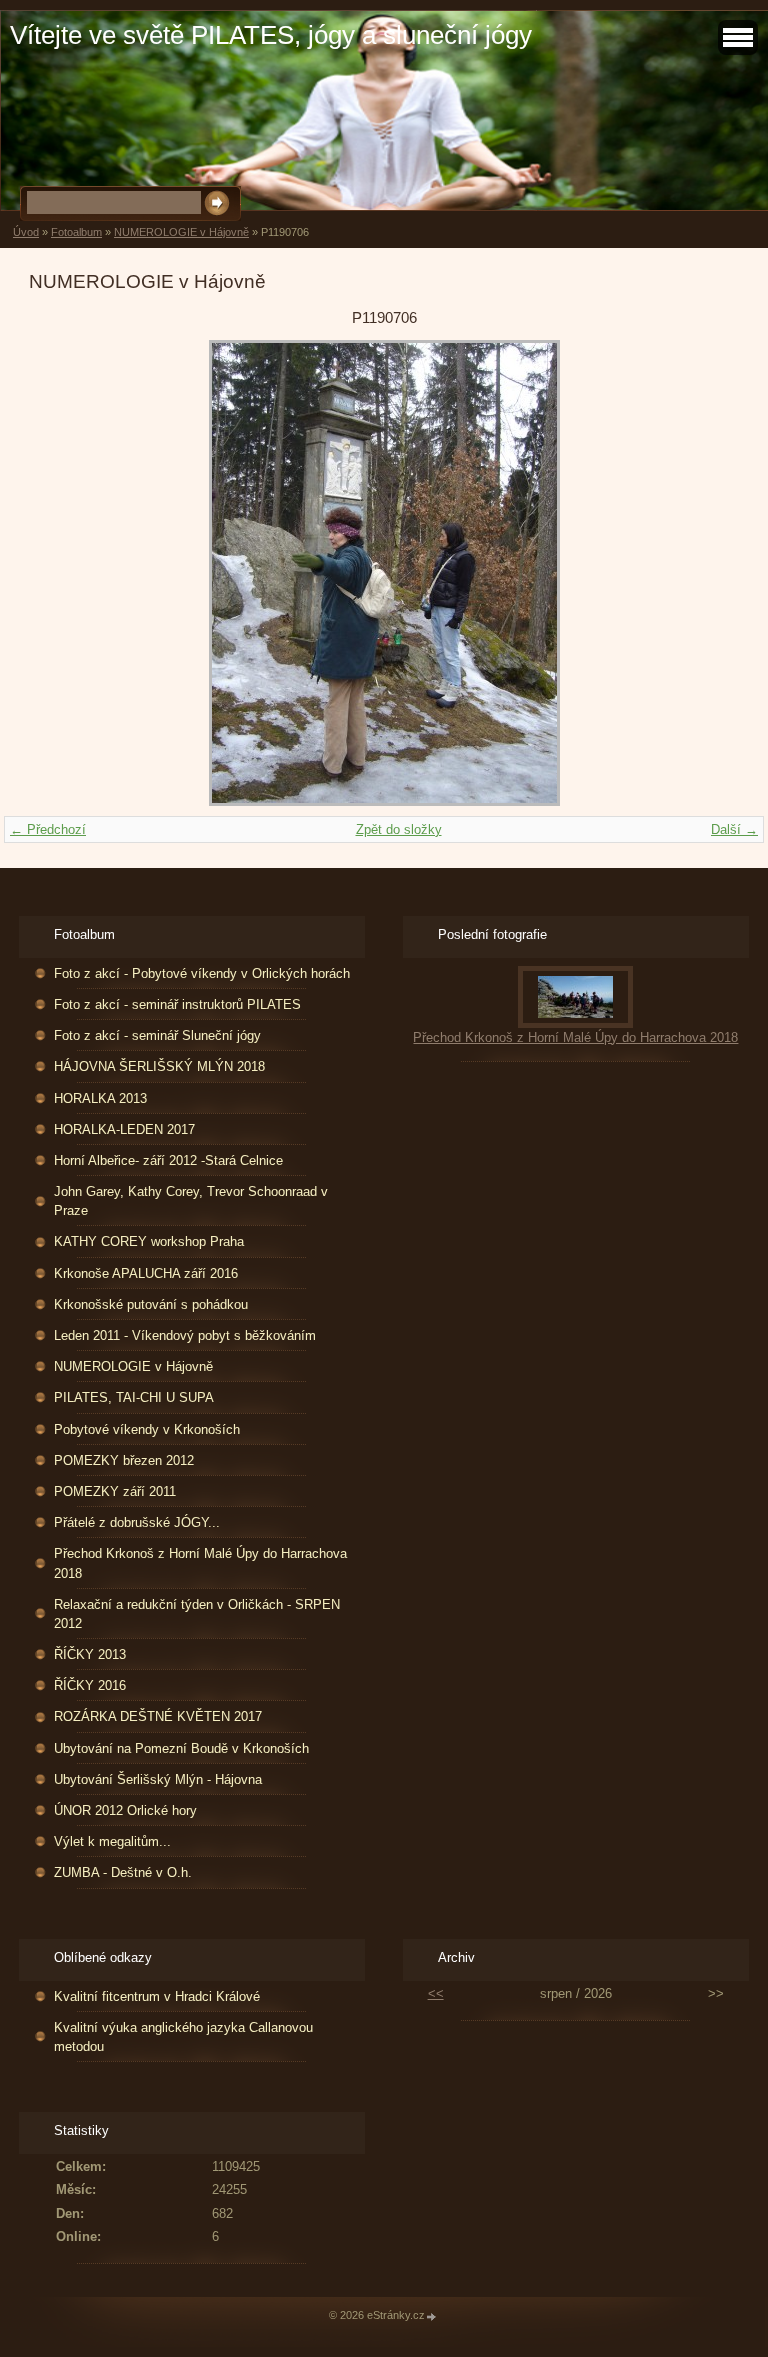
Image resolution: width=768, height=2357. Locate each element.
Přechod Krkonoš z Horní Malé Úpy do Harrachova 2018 (200, 1563)
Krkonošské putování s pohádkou (151, 1304)
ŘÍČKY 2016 (90, 1685)
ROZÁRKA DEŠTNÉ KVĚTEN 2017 (158, 1716)
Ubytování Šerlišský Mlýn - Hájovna (158, 1779)
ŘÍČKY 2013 (90, 1654)
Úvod (26, 232)
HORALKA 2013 (100, 1098)
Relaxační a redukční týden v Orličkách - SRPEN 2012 (197, 1614)
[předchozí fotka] (61, 573)
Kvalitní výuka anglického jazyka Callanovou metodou (183, 2037)
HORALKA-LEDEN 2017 (124, 1129)
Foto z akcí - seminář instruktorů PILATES (177, 1004)
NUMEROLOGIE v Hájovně (181, 232)
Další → (734, 829)
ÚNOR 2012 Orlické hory (125, 1810)
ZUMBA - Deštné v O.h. (123, 1872)
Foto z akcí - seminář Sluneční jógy (157, 1035)
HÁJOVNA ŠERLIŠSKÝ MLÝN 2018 (159, 1066)
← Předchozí (48, 829)
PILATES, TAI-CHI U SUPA (134, 1397)
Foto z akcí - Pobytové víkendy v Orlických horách (202, 973)
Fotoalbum (76, 232)
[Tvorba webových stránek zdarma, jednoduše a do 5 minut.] (432, 2316)
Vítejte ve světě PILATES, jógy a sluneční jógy (271, 35)
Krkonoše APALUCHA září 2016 (146, 1273)
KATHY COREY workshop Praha (149, 1241)
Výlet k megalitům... (112, 1841)
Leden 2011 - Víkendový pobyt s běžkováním (185, 1335)
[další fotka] (706, 573)
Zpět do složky (399, 829)
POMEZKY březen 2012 (124, 1460)
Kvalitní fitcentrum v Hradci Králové (157, 1996)
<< (436, 1993)
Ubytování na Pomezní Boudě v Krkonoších (181, 1748)
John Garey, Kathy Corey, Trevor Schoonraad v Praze (191, 1201)
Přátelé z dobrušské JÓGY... (137, 1522)
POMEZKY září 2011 (115, 1491)
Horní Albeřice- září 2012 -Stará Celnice (168, 1160)
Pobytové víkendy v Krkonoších (147, 1429)
